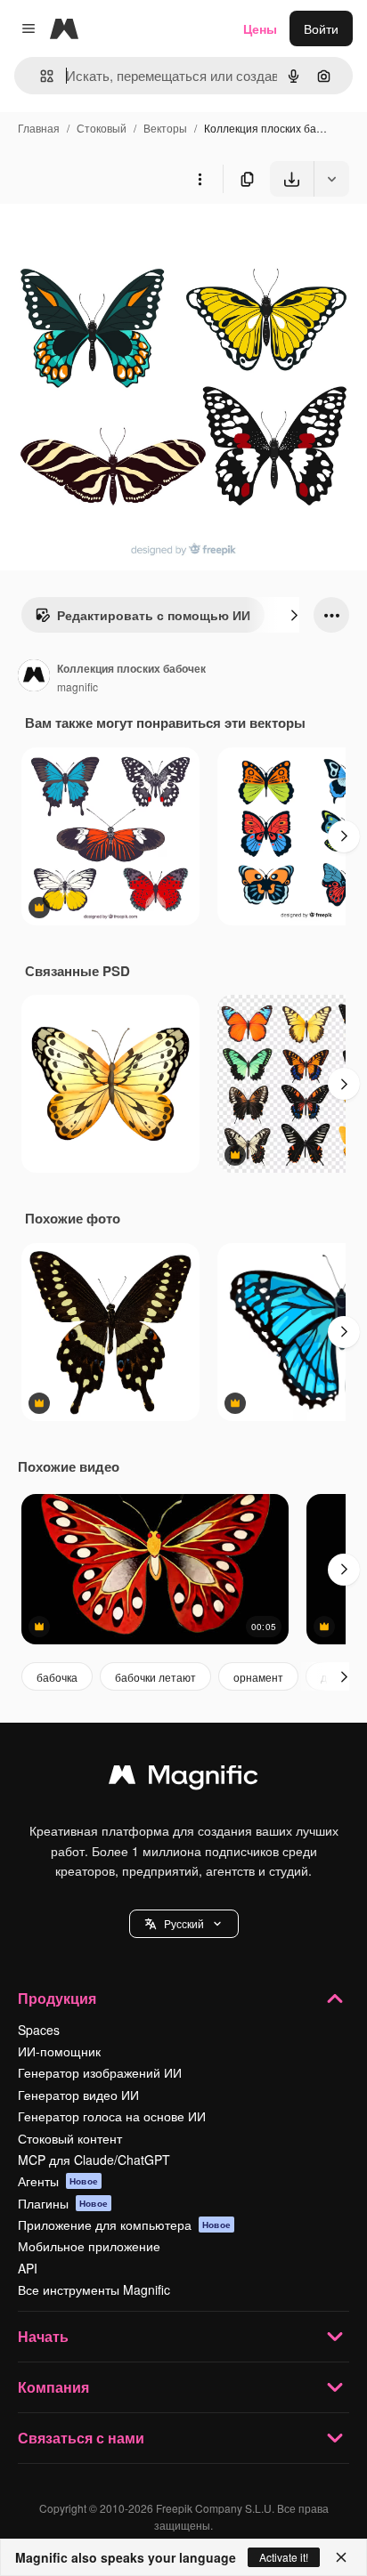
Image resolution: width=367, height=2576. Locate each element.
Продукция (57, 1998)
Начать (43, 2336)
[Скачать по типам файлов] (331, 179)
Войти (321, 28)
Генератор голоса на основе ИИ (112, 2116)
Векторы (165, 128)
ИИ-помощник (59, 2051)
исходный (119, 238)
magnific (77, 686)
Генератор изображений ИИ (100, 2072)
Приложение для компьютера (124, 2225)
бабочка (57, 1677)
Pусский (184, 1923)
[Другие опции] (200, 179)
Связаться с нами (81, 2438)
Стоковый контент (70, 2138)
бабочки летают (155, 1677)
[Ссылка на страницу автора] (34, 677)
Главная (39, 128)
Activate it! (284, 2557)
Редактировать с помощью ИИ (154, 615)
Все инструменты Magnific (94, 2289)
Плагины (63, 2203)
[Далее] (294, 615)
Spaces (39, 2030)
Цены (260, 28)
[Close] (341, 2557)
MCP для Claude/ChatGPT (94, 2160)
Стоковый (102, 128)
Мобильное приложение (89, 2246)
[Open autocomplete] (40, 76)
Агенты (58, 2181)
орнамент (258, 1677)
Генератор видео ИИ (78, 2095)
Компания (53, 2387)
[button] (184, 1924)
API (28, 2268)
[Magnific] (183, 1779)
